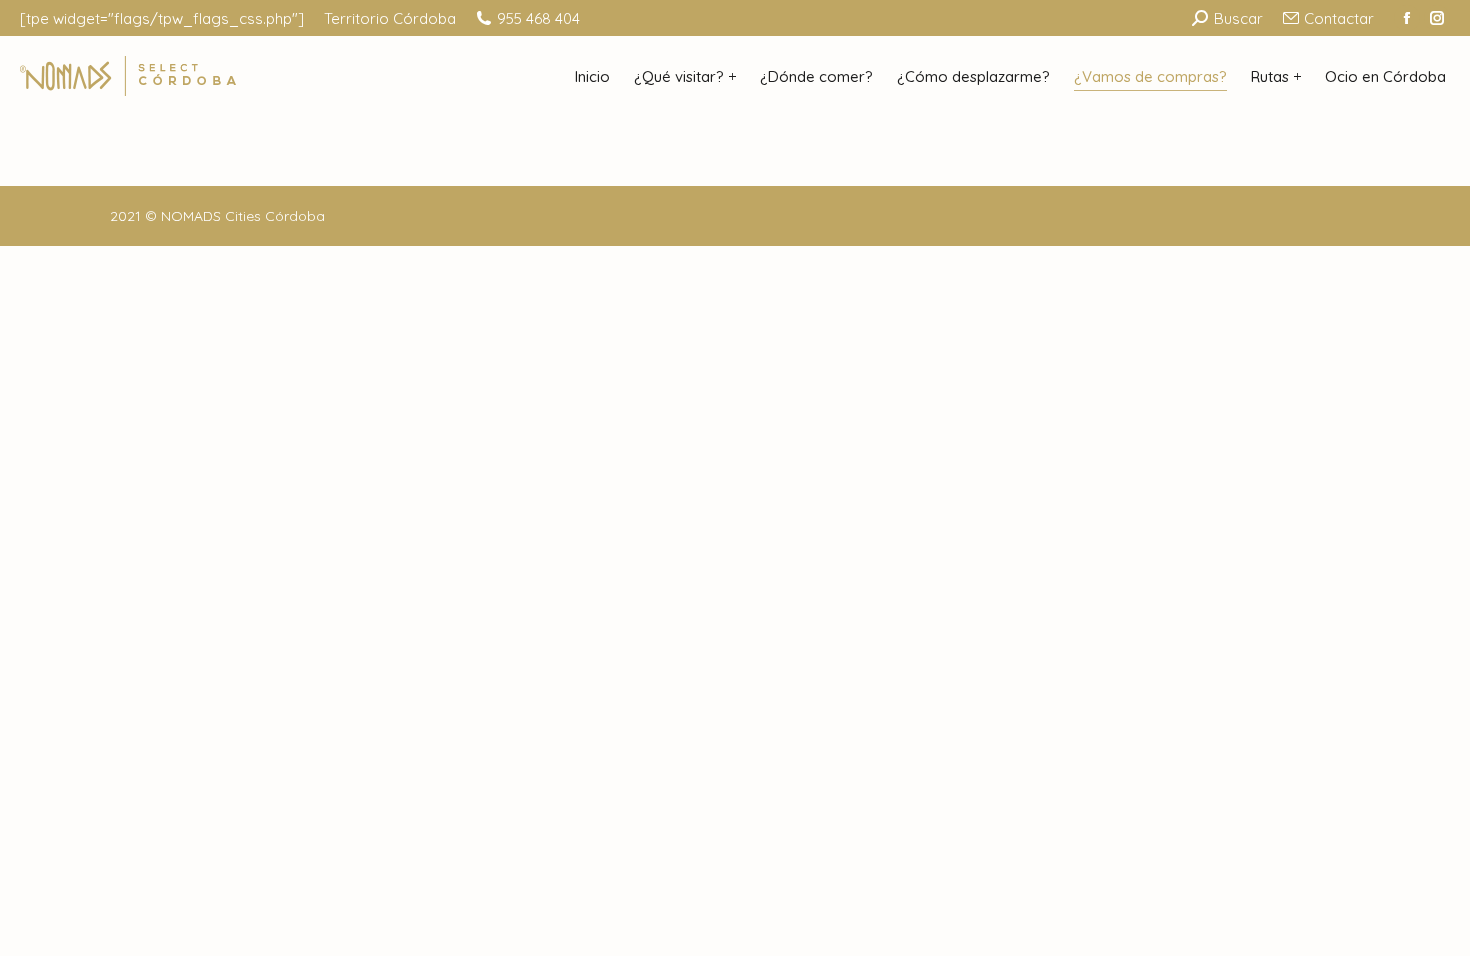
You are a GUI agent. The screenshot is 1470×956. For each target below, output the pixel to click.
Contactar (1339, 18)
